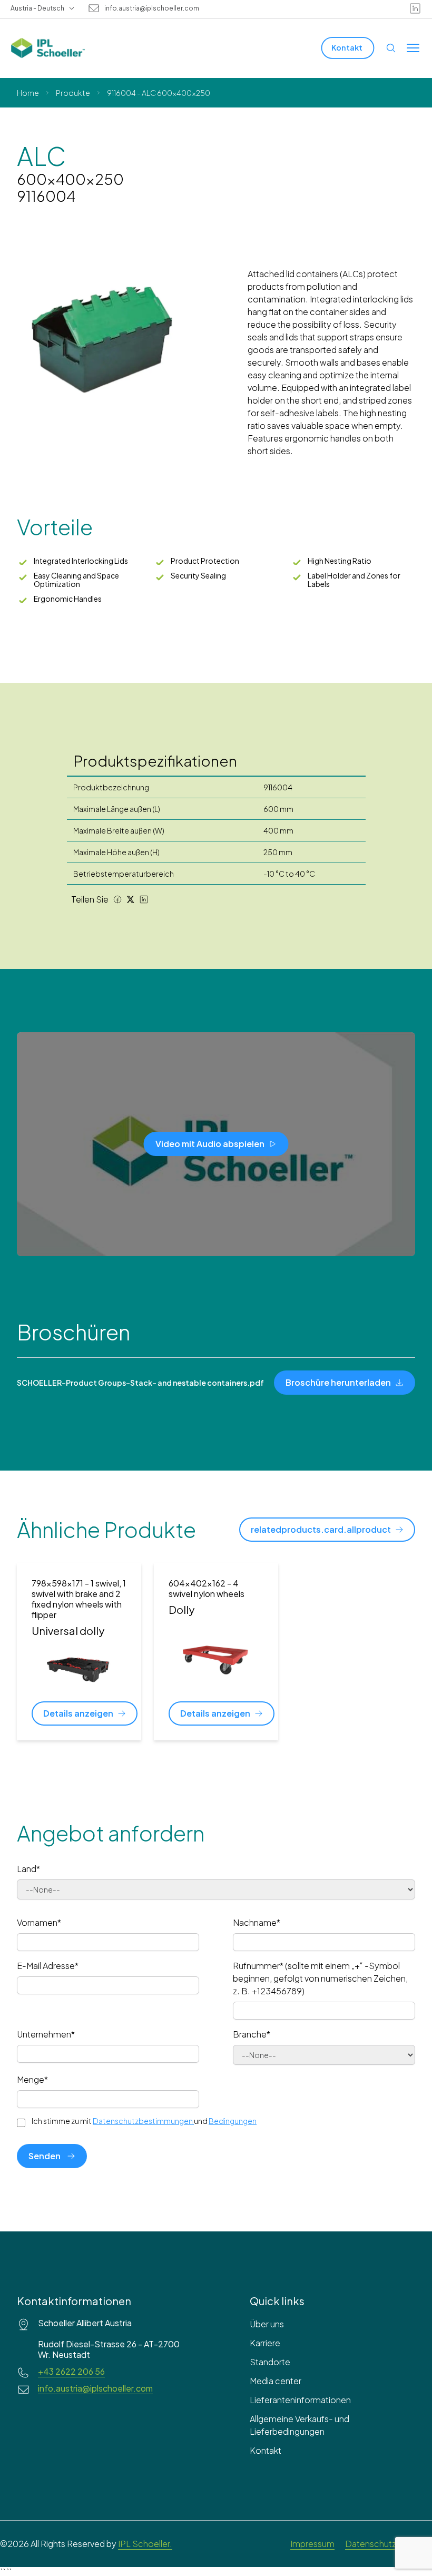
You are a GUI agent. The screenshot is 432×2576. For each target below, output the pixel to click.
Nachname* (257, 1922)
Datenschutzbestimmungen (143, 2121)
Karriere (265, 2343)
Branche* (252, 2034)
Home (28, 93)
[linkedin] (415, 8)
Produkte (73, 93)
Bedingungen (233, 2121)
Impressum (312, 2544)
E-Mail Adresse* (48, 1966)
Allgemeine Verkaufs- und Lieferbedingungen (300, 2425)
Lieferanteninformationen (300, 2400)
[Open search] (391, 48)
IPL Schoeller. (145, 2544)
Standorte (270, 2362)
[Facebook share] (117, 899)
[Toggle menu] (413, 48)
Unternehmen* (46, 2034)
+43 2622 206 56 (71, 2372)
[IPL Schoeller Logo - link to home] (48, 48)
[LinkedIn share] (144, 899)
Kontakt (266, 2450)
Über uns (267, 2324)
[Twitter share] (131, 899)
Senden (45, 2156)
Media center (276, 2381)
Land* (28, 1869)
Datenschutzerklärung (389, 2544)
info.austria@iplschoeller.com (152, 8)
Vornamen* (39, 1922)
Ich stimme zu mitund (144, 2121)
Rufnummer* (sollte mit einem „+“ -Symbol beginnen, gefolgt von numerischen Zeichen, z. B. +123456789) (320, 1978)
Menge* (32, 2079)
